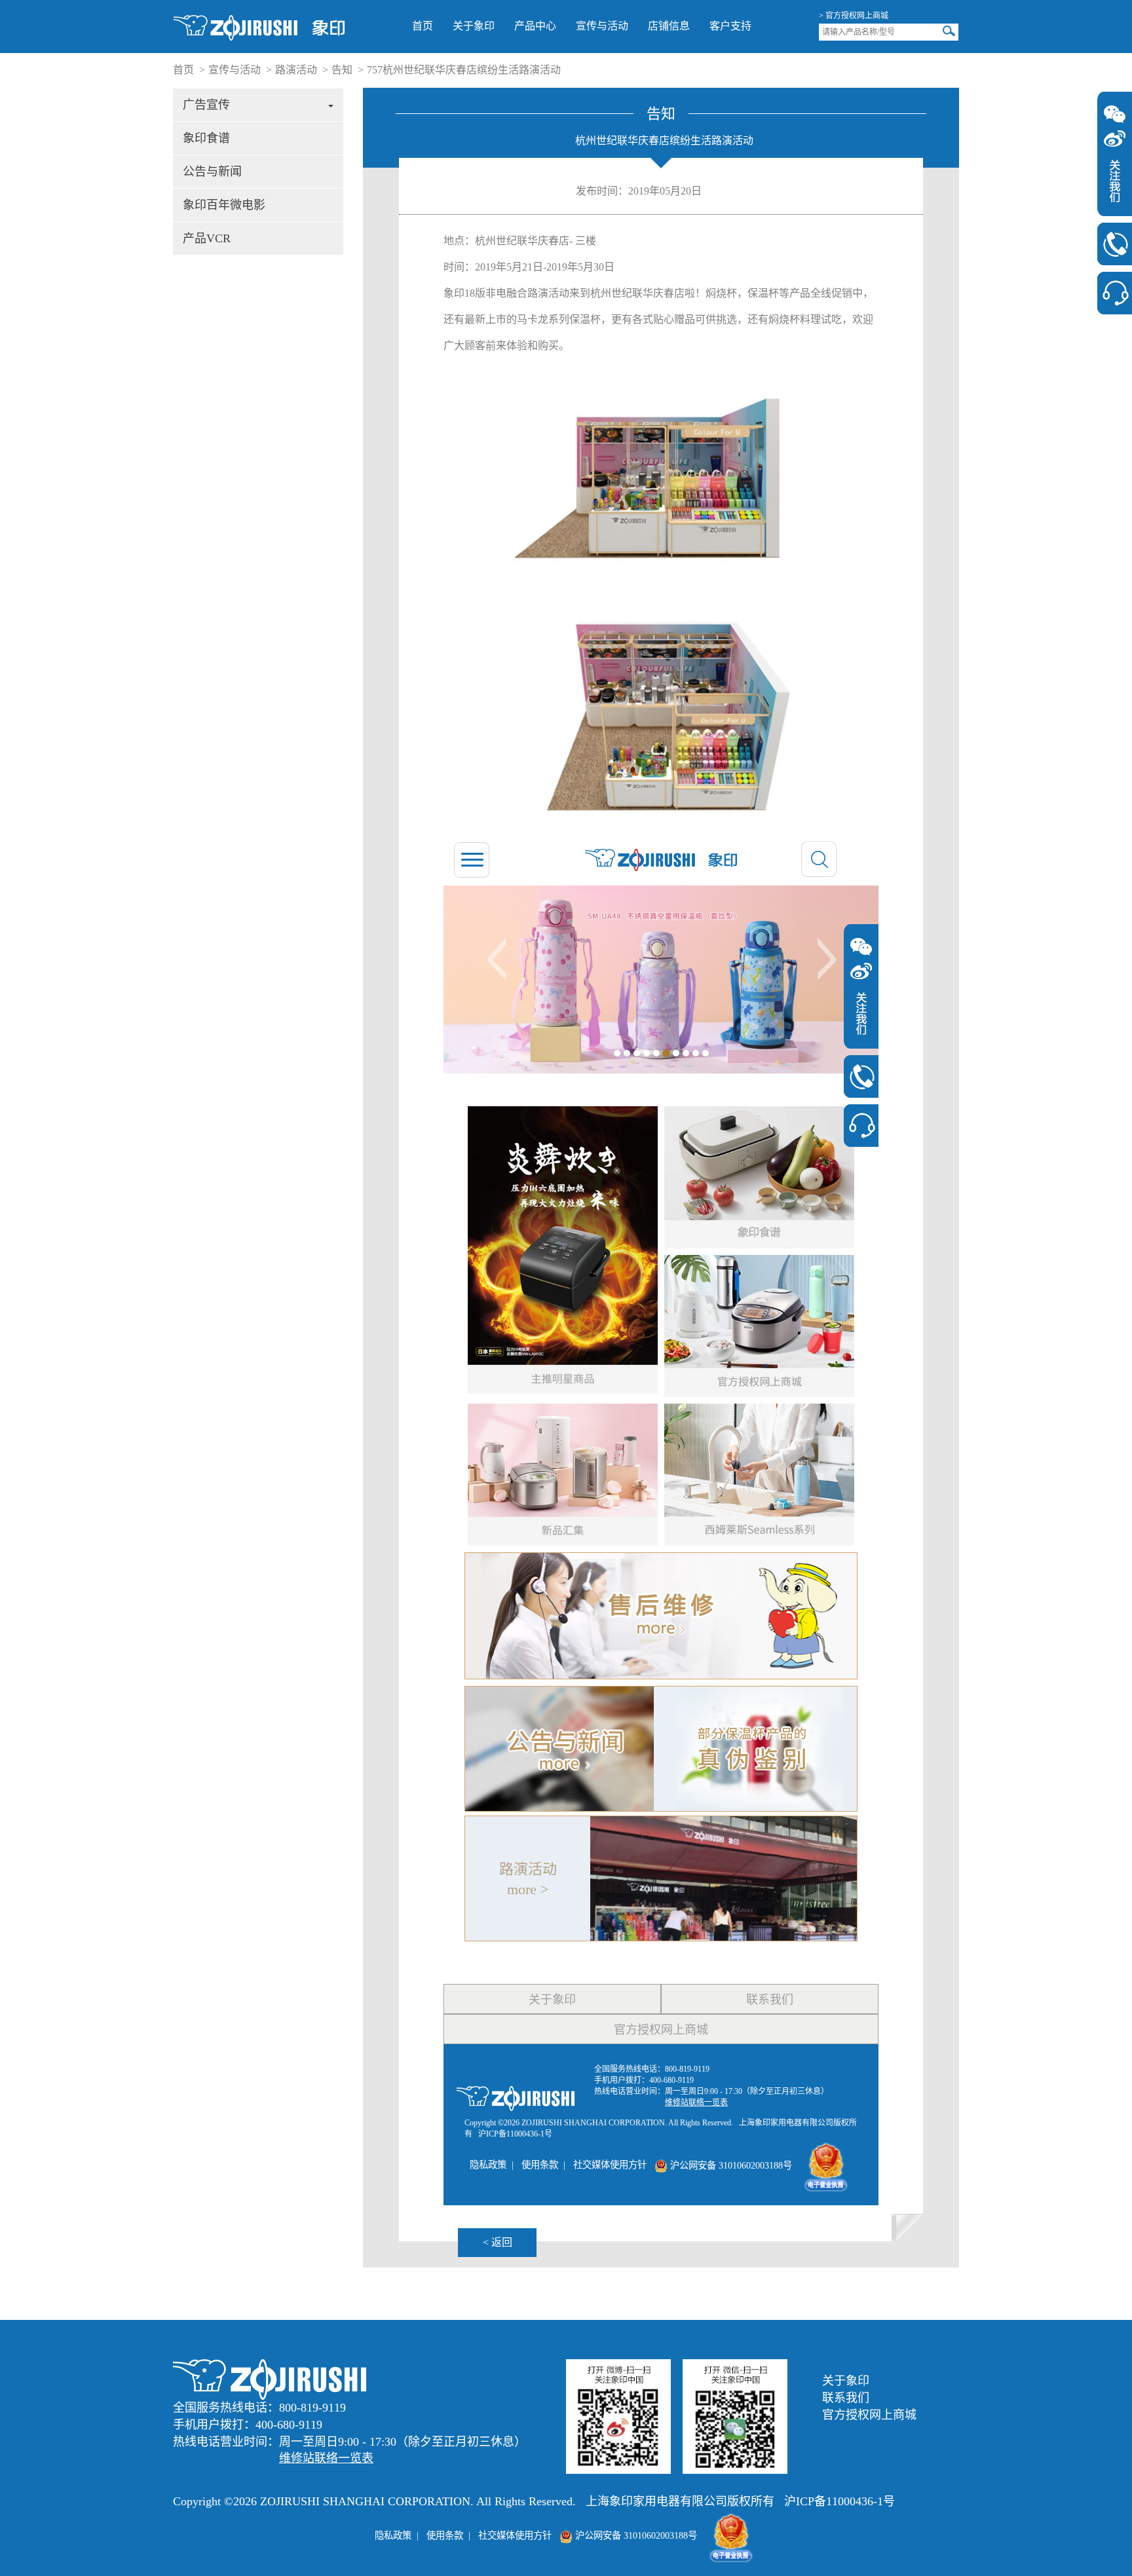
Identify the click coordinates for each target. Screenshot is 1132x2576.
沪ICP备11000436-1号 (840, 2501)
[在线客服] (1115, 293)
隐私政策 (393, 2535)
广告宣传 (206, 105)
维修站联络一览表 (326, 2458)
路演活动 (296, 70)
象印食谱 (206, 138)
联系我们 (846, 2398)
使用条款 (445, 2535)
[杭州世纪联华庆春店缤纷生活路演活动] (259, 27)
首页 (423, 26)
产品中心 (535, 26)
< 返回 (498, 2242)
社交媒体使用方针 (515, 2535)
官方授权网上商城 (869, 2415)
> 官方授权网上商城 (854, 16)
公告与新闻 (212, 172)
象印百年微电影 (224, 205)
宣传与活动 (602, 26)
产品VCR (207, 238)
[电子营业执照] (731, 2535)
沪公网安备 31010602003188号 (635, 2535)
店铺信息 (669, 26)
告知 (342, 70)
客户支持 (730, 26)
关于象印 (474, 26)
